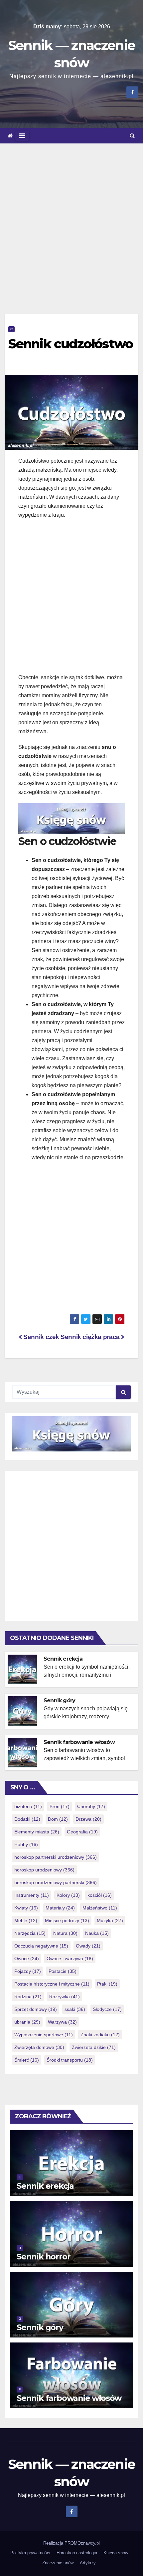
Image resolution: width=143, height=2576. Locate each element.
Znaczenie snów (58, 2563)
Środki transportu (70, 2060)
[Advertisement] (71, 219)
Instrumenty (32, 1895)
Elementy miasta (37, 1832)
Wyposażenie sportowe (44, 2035)
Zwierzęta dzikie (94, 2047)
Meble (26, 1920)
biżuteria (28, 1806)
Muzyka (110, 1920)
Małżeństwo (100, 1908)
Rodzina (28, 1997)
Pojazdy (28, 1971)
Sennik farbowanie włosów (79, 1742)
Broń (60, 1806)
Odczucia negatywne (41, 1946)
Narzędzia (30, 1933)
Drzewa (88, 1819)
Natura (65, 1933)
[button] (132, 136)
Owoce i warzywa (70, 1959)
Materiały (60, 1908)
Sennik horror (43, 2257)
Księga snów (116, 2553)
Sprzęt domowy (36, 2009)
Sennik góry (59, 1700)
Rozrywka (65, 1997)
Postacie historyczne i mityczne (52, 1984)
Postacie (63, 1971)
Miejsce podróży (67, 1920)
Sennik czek (41, 1337)
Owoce (27, 1959)
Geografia (82, 1832)
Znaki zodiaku (100, 2035)
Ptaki (107, 1984)
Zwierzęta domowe (39, 2047)
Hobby (26, 1844)
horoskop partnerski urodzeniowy (56, 1857)
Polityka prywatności (30, 2553)
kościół (100, 1895)
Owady (88, 1946)
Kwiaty (26, 1908)
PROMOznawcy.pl (82, 2543)
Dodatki (27, 1819)
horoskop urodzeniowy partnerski (56, 1882)
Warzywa (62, 2022)
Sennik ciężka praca (91, 1337)
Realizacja (54, 2543)
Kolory (68, 1895)
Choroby (91, 1806)
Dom (58, 1819)
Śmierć (27, 2060)
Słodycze (107, 2009)
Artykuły (88, 2563)
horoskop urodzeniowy (44, 1870)
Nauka (97, 1933)
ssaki (75, 2009)
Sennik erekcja (63, 1659)
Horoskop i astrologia (77, 2553)
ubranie (27, 2022)
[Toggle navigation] (22, 136)
